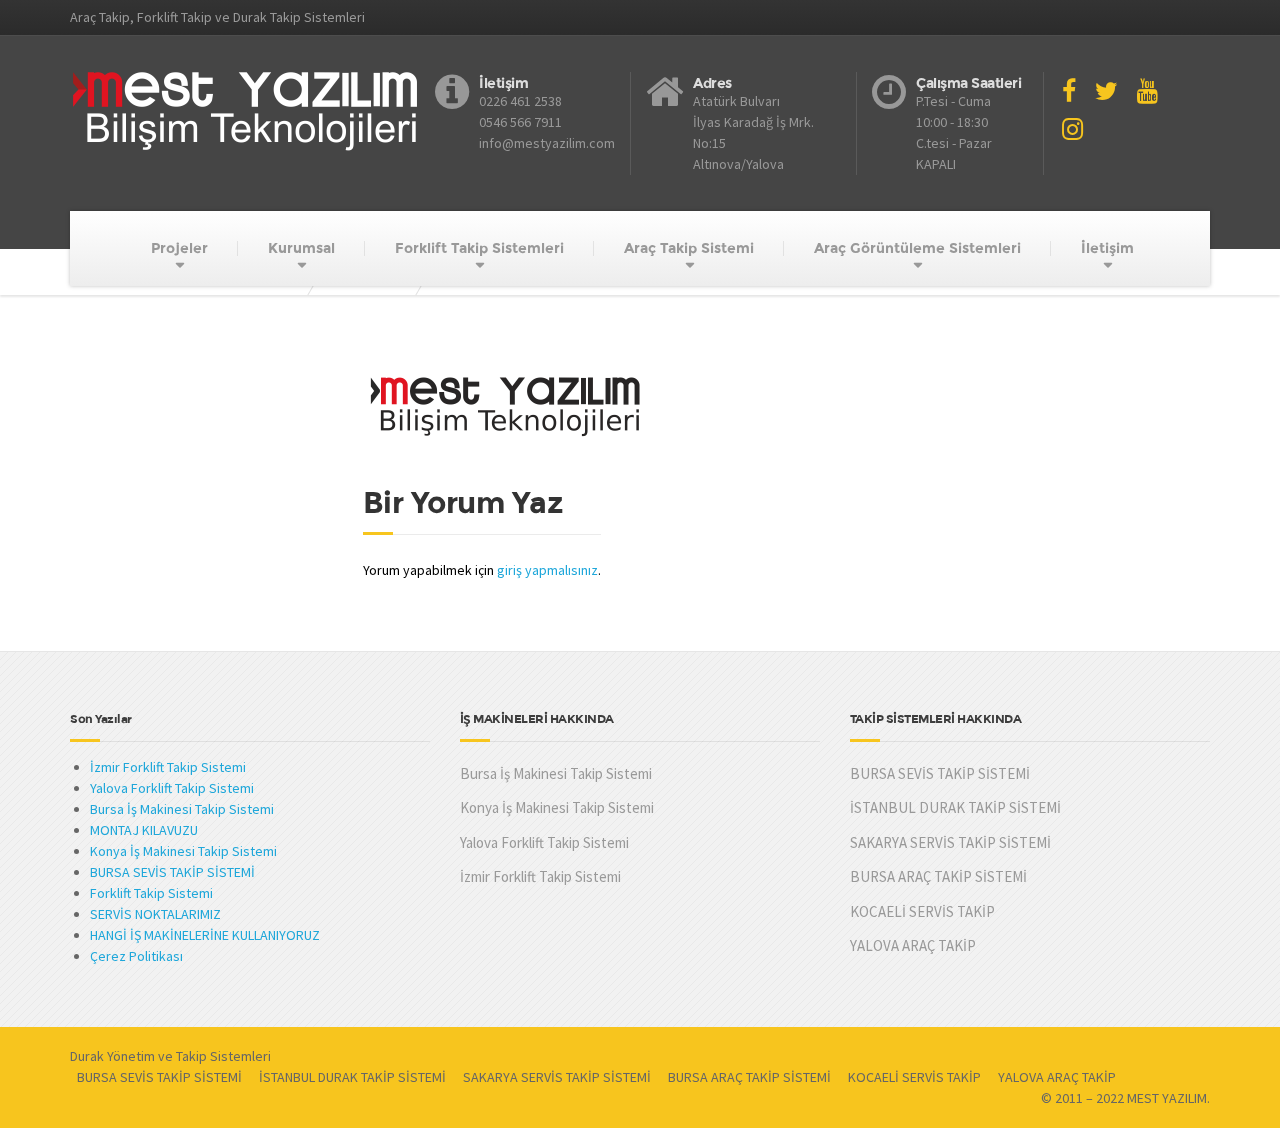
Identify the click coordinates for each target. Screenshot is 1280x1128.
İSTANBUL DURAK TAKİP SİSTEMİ (955, 807)
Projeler (179, 248)
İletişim (1107, 248)
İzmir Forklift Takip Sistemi (168, 767)
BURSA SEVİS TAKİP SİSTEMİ (172, 872)
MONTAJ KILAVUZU (144, 830)
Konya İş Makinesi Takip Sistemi (183, 851)
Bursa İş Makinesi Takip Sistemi (182, 809)
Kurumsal (301, 248)
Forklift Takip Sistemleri (479, 248)
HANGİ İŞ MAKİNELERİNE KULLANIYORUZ (205, 935)
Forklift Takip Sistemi (151, 893)
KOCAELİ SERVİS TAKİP (922, 911)
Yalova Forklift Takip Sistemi (172, 788)
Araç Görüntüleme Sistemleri (917, 248)
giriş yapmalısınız (547, 570)
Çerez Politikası (136, 956)
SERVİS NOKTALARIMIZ (155, 914)
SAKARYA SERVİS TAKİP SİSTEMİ (950, 842)
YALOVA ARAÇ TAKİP (913, 945)
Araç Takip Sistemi (689, 248)
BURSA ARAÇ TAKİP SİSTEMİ (938, 876)
